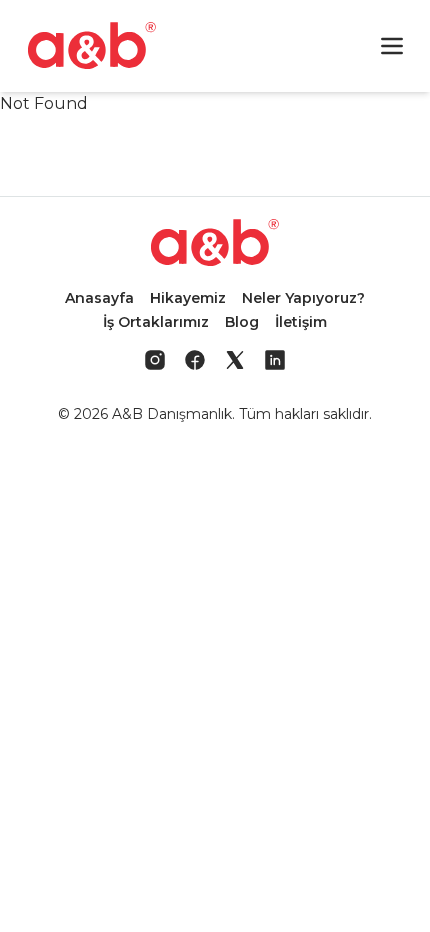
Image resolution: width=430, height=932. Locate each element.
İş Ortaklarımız (156, 322)
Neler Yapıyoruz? (303, 298)
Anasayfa (99, 298)
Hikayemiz (188, 298)
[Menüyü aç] (392, 46)
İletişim (301, 322)
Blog (242, 322)
